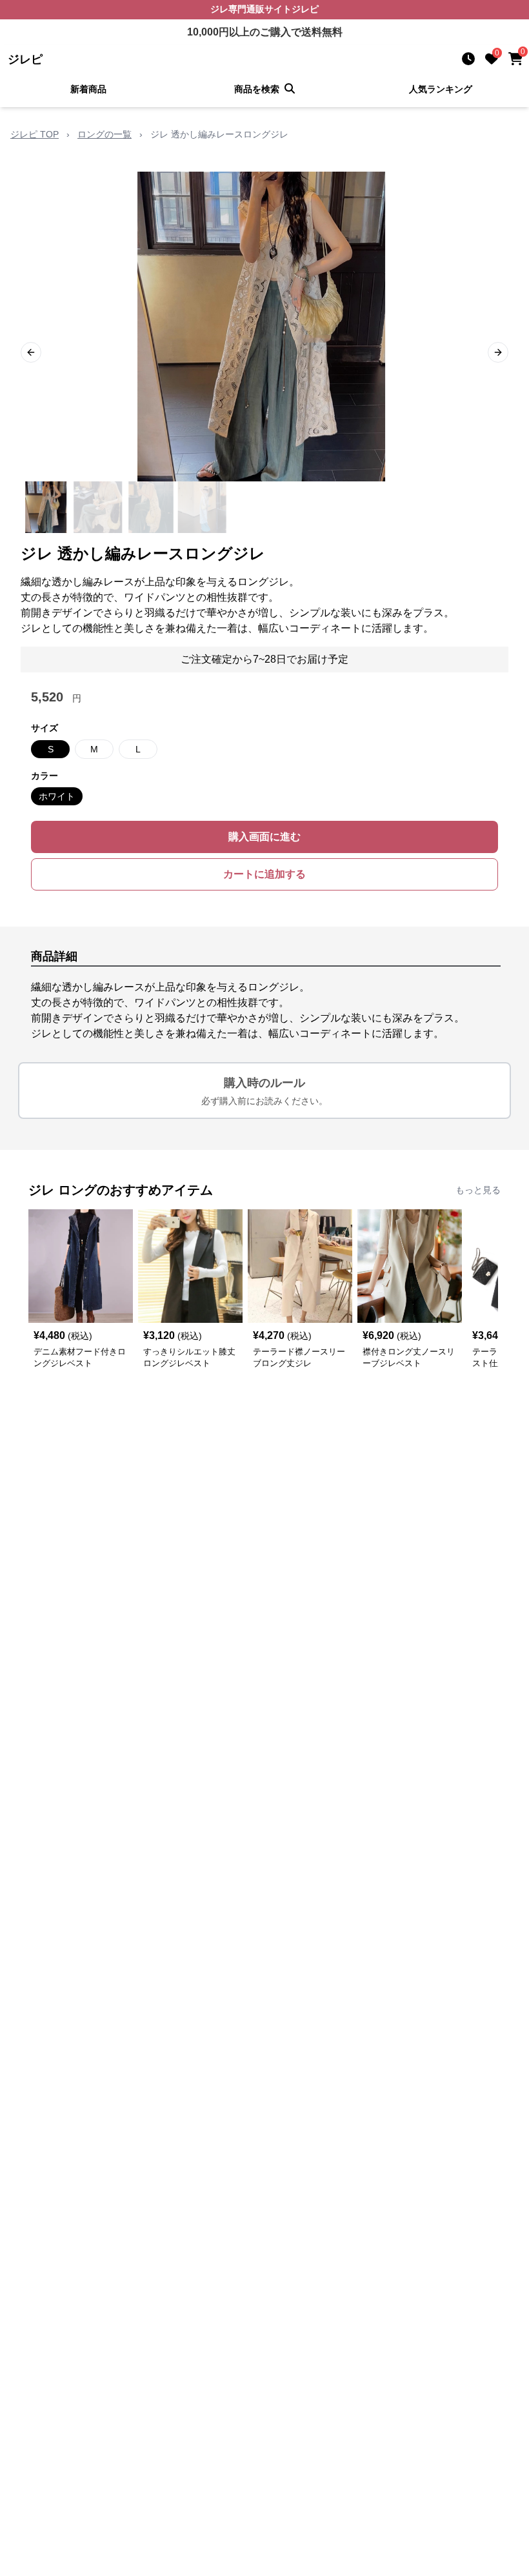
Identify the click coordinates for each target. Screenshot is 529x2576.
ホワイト (57, 796)
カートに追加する (264, 874)
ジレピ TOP (35, 134)
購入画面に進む (264, 837)
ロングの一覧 (105, 134)
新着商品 (88, 89)
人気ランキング (441, 89)
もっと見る (478, 1190)
